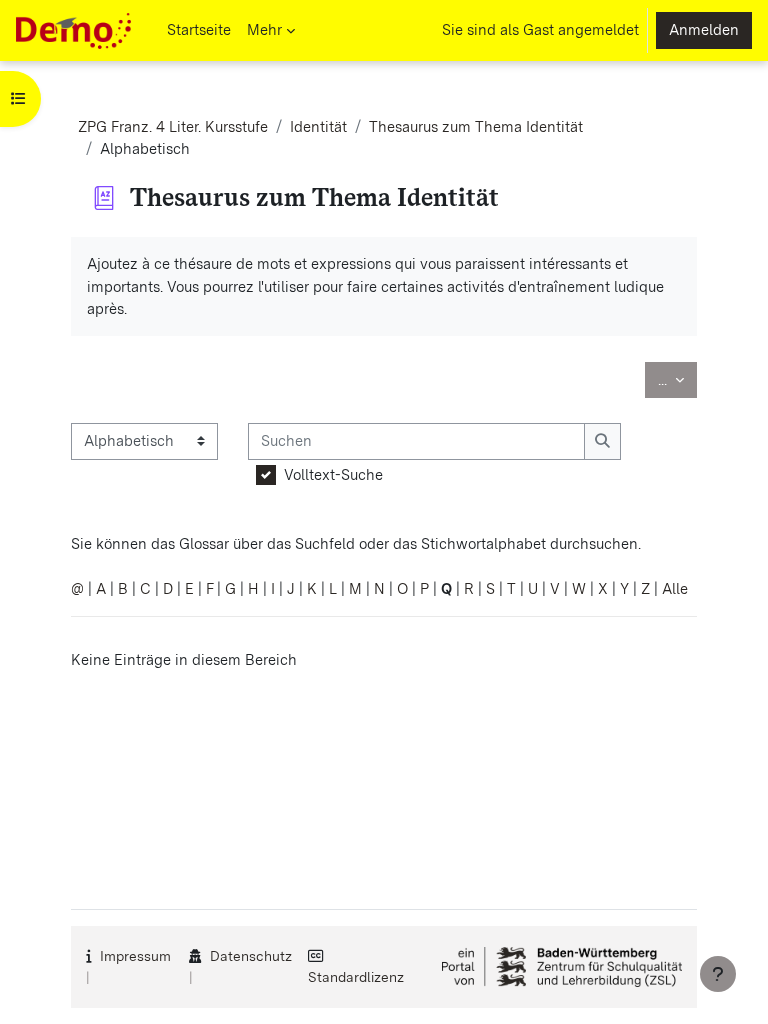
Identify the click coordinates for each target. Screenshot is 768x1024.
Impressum (135, 956)
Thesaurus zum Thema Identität (476, 127)
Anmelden (704, 30)
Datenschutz (251, 956)
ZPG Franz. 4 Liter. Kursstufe (173, 127)
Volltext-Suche (333, 475)
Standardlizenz (356, 977)
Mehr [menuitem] (264, 30)
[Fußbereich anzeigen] (718, 974)
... (677, 379)
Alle (675, 589)
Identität (318, 127)
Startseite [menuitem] (199, 30)
